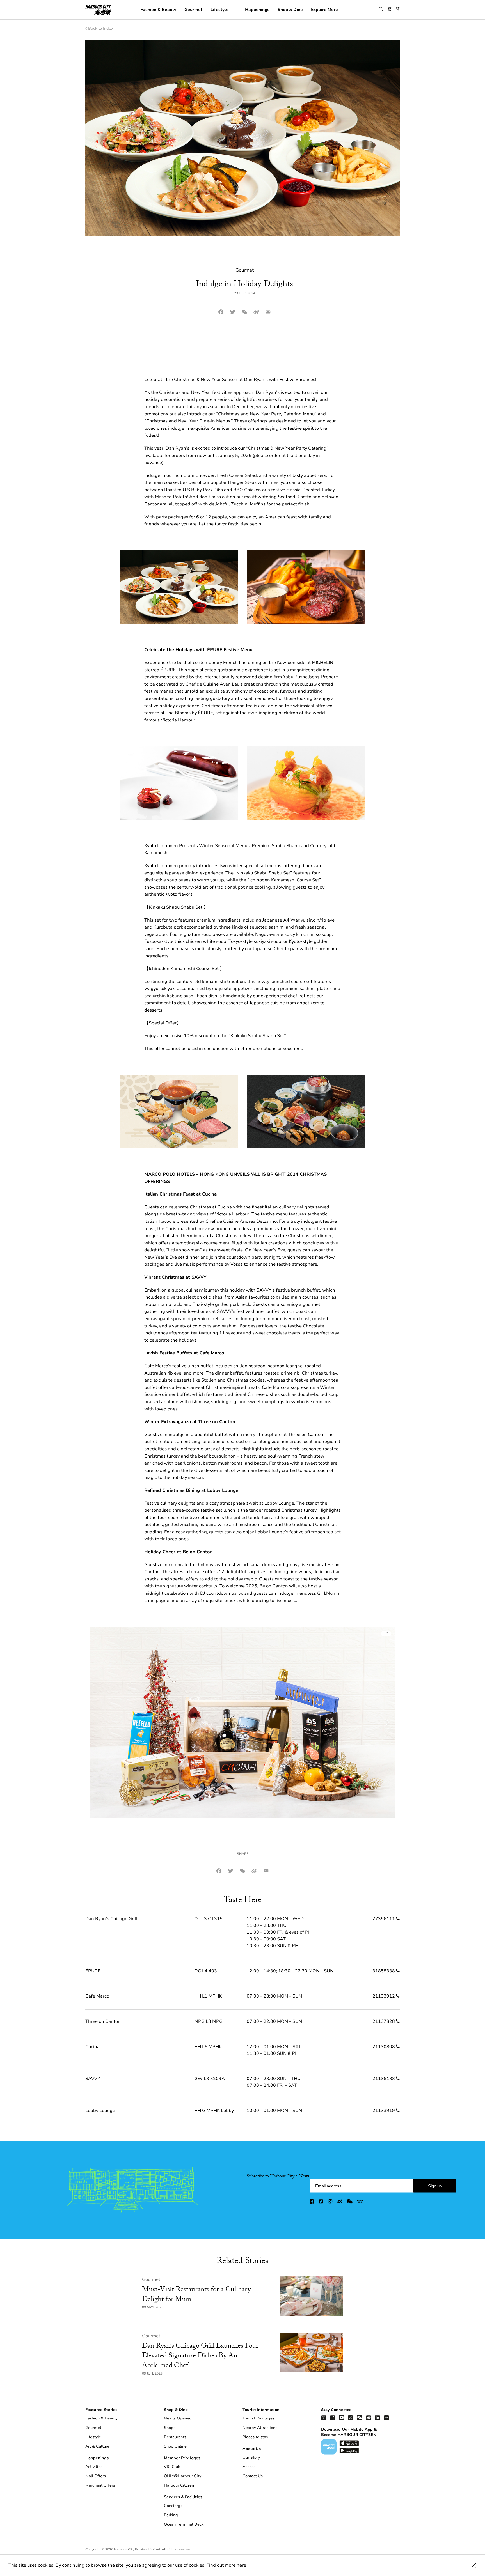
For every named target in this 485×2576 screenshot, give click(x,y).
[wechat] (350, 2202)
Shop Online (175, 2446)
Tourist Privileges (258, 2418)
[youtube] (342, 2417)
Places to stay (255, 2437)
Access (249, 2467)
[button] (381, 9)
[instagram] (331, 2202)
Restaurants (175, 2437)
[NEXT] (384, 1722)
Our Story (251, 2457)
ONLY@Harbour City (183, 2476)
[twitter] (321, 2202)
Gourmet (193, 9)
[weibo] (340, 2202)
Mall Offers (96, 2476)
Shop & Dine (290, 9)
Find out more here (226, 2565)
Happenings (257, 9)
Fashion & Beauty (158, 9)
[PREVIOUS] (101, 1722)
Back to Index (101, 28)
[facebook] (312, 2202)
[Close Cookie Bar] (474, 2565)
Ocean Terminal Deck (184, 2524)
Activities (94, 2467)
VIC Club (172, 2467)
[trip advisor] (360, 2202)
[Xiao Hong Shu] (386, 2417)
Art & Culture (97, 2446)
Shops (170, 2428)
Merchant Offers (100, 2485)
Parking (171, 2515)
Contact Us (253, 2476)
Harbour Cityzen (179, 2485)
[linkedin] (378, 2417)
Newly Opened (178, 2418)
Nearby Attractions (260, 2428)
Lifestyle (219, 9)
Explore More (324, 9)
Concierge (173, 2506)
